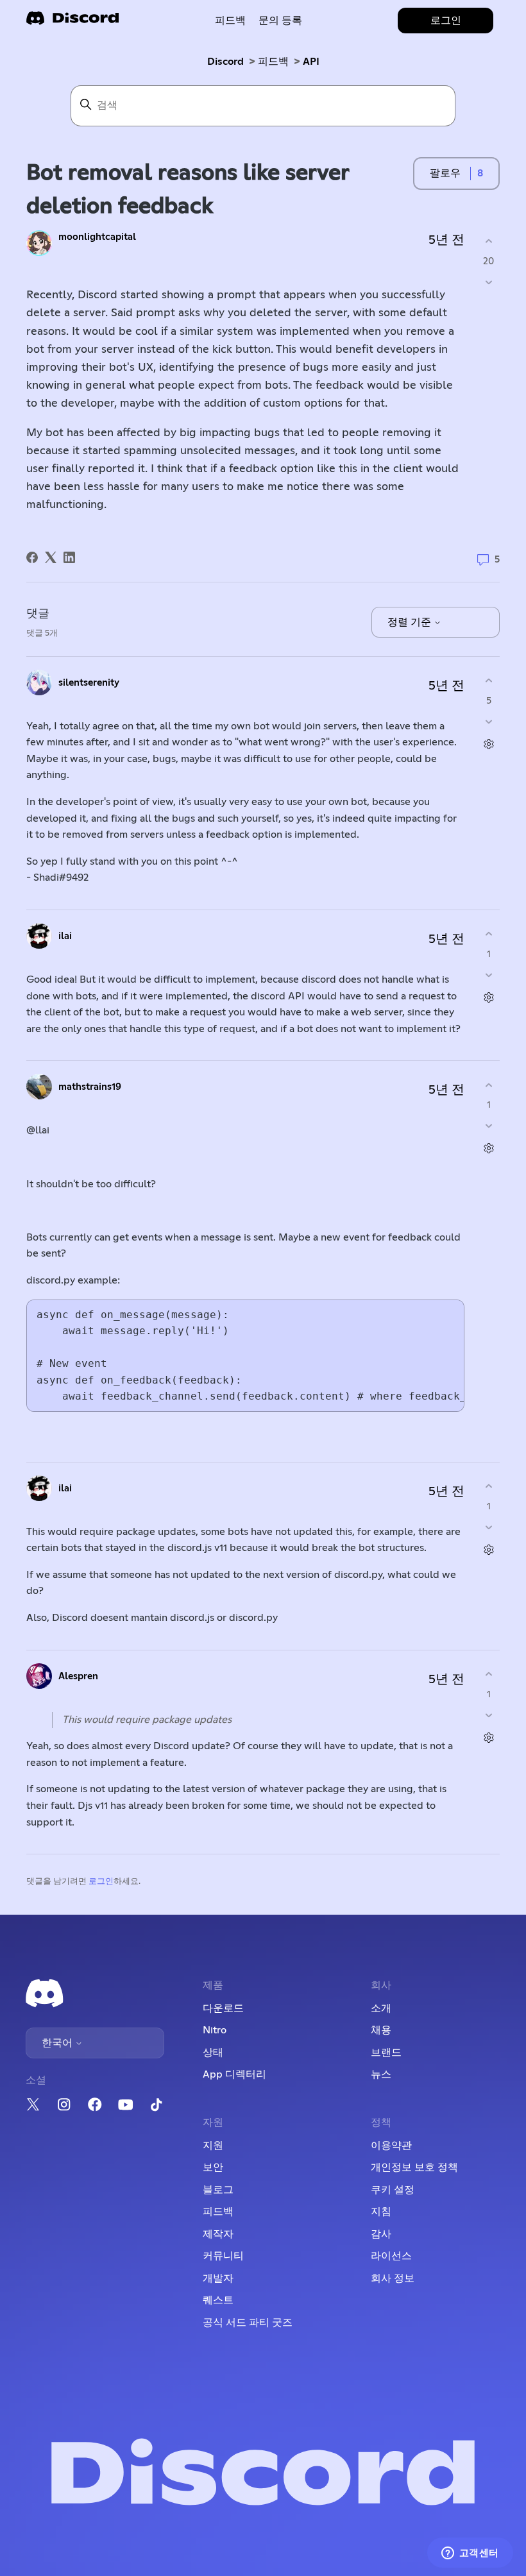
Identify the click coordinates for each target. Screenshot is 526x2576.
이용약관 (391, 2146)
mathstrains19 (90, 1087)
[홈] (72, 22)
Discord (225, 62)
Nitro (215, 2030)
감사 (381, 2234)
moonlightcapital (97, 237)
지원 (213, 2146)
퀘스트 (218, 2300)
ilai (65, 936)
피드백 (230, 21)
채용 (381, 2030)
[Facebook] (32, 557)
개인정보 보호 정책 (414, 2167)
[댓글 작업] (488, 744)
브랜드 (386, 2053)
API (311, 62)
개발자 (218, 2278)
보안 (213, 2167)
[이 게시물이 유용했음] (488, 241)
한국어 (58, 2043)
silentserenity (89, 683)
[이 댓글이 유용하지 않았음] (488, 721)
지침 (381, 2212)
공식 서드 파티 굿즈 (248, 2323)
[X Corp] (51, 557)
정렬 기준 (411, 622)
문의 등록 (280, 21)
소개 (381, 2008)
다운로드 (223, 2008)
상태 (213, 2053)
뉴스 (381, 2074)
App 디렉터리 (234, 2074)
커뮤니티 (223, 2256)
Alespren (78, 1676)
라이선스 (391, 2256)
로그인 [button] (446, 21)
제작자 (218, 2234)
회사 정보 (393, 2278)
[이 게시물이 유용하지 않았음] (488, 282)
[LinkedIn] (69, 557)
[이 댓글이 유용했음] (488, 681)
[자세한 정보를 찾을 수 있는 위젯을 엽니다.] (470, 2554)
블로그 (218, 2190)
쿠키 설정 (393, 2190)
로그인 (101, 1882)
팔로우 (445, 173)
